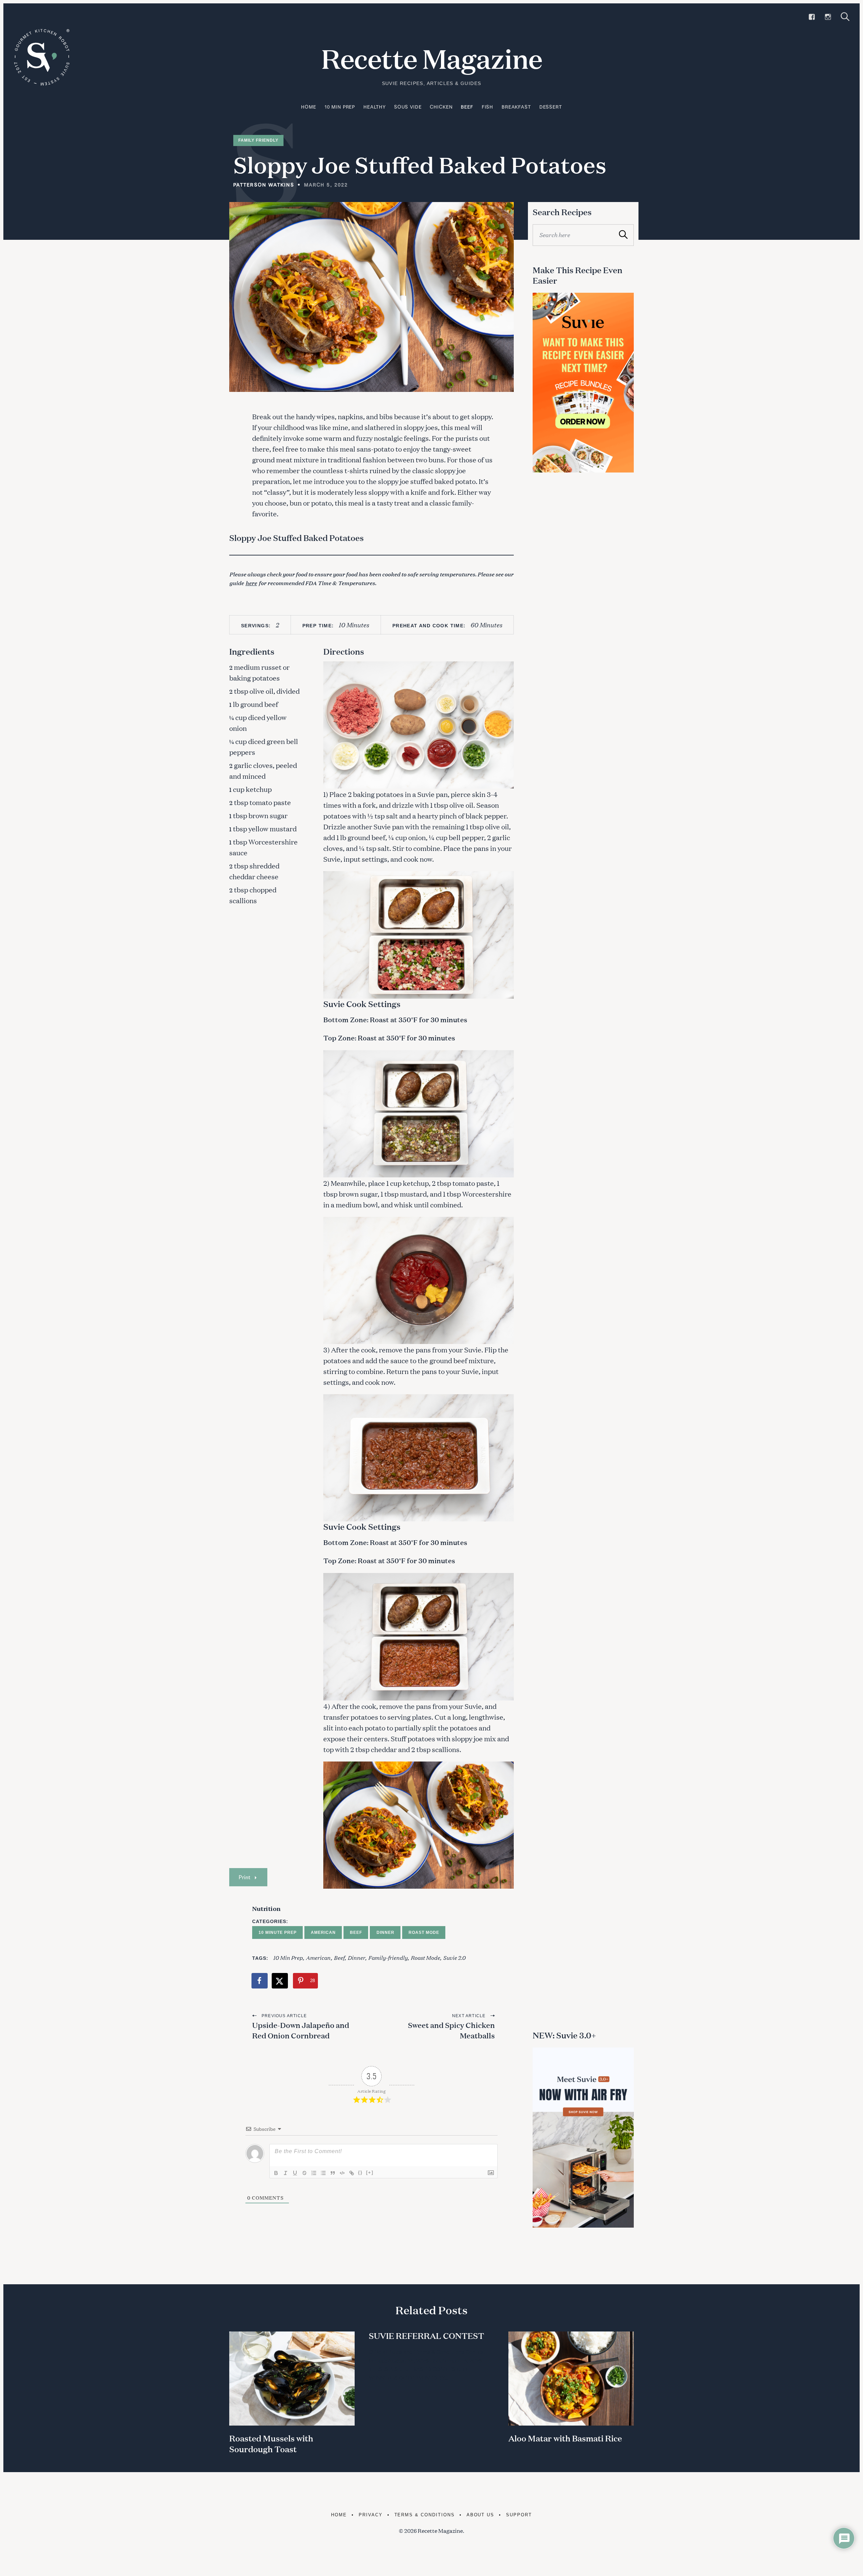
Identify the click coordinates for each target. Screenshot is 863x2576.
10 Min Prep (340, 107)
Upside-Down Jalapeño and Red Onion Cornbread (301, 2030)
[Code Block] (342, 2173)
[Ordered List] (314, 2173)
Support (519, 2515)
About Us (481, 2515)
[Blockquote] (333, 2173)
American (323, 1933)
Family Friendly (258, 140)
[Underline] (295, 2173)
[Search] (845, 17)
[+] (370, 2172)
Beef (467, 107)
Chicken (441, 107)
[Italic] (286, 2173)
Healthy (375, 107)
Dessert (551, 107)
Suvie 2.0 (454, 1957)
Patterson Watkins (264, 185)
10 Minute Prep (278, 1933)
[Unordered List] (323, 2173)
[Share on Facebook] (260, 1981)
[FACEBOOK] (812, 17)
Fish (487, 107)
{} (360, 2172)
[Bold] (276, 2173)
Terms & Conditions (425, 2515)
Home (308, 107)
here (251, 583)
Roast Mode (424, 1933)
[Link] (352, 2173)
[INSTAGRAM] (828, 17)
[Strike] (304, 2173)
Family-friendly (388, 1957)
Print (244, 1877)
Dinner (385, 1933)
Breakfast (516, 107)
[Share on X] (280, 1981)
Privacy (371, 2515)
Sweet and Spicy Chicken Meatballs (451, 2030)
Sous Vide (408, 107)
